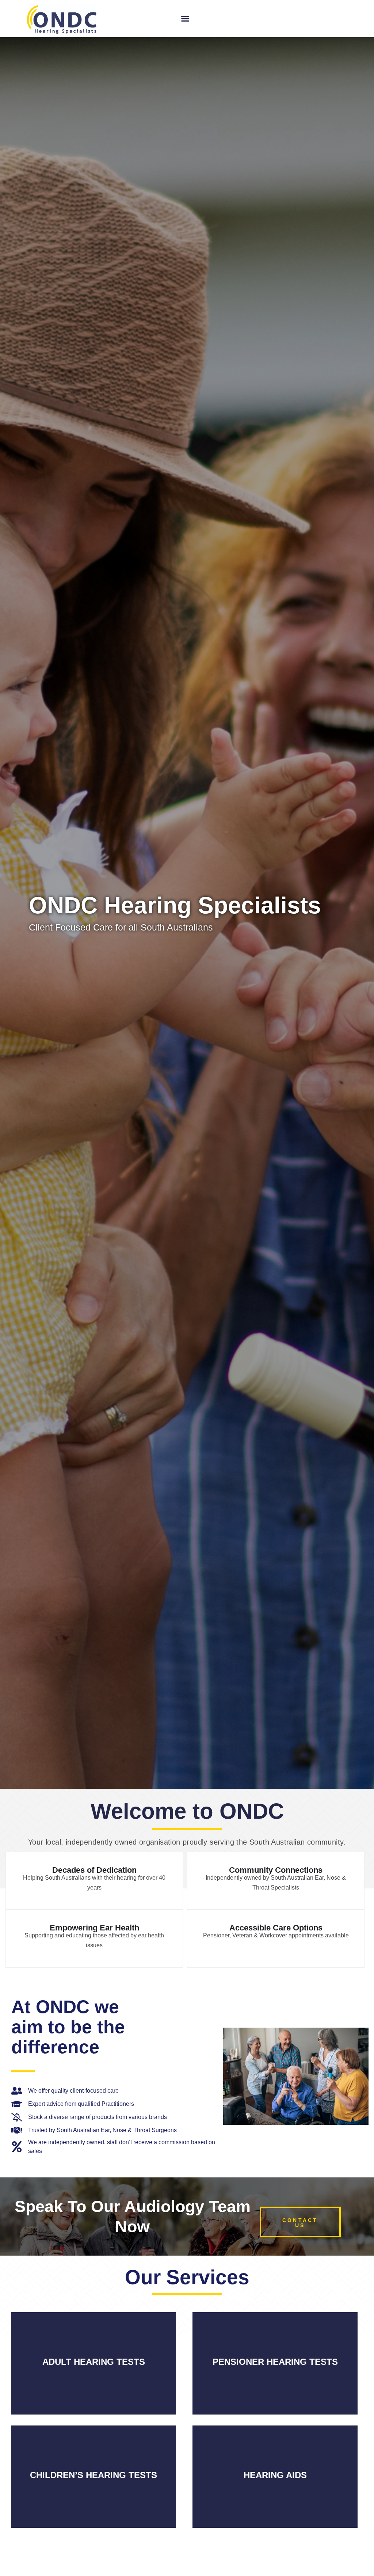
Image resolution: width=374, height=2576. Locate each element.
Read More (93, 2373)
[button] (185, 19)
